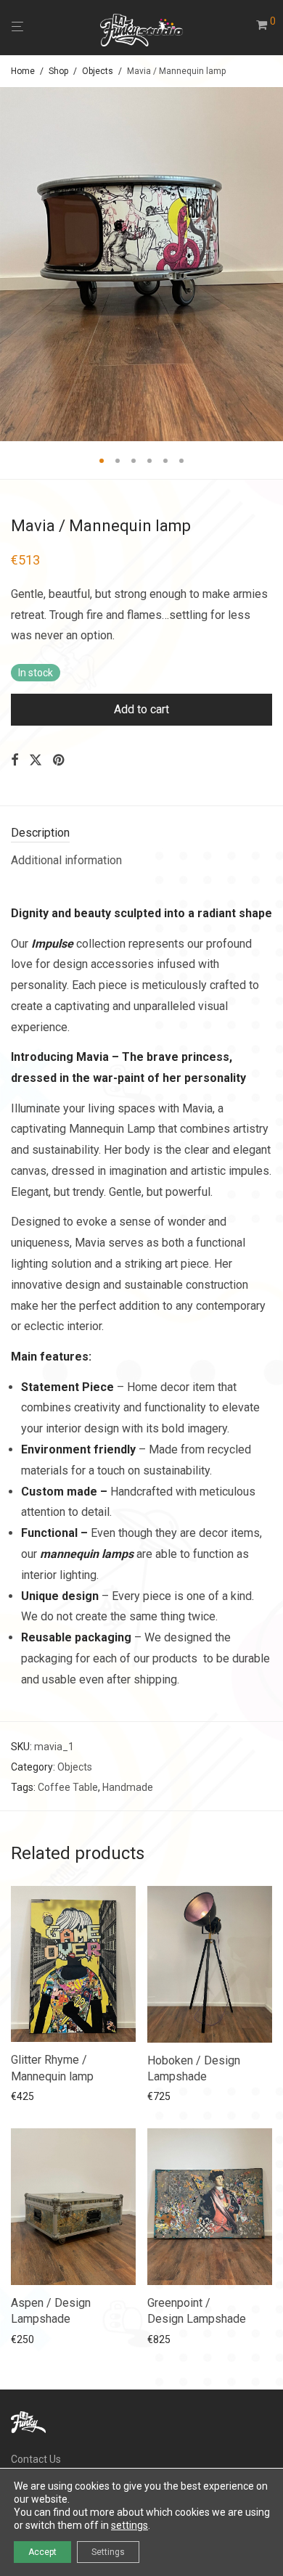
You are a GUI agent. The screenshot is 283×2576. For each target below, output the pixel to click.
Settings (108, 2552)
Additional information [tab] (66, 860)
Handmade (128, 1787)
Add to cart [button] (32, 2096)
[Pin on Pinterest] (60, 760)
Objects (98, 71)
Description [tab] (40, 833)
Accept (42, 2552)
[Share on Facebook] (15, 760)
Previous (14, 264)
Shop (58, 71)
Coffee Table (68, 1787)
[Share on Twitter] (36, 760)
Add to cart (141, 709)
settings (130, 2525)
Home (23, 71)
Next (269, 264)
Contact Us (36, 2459)
